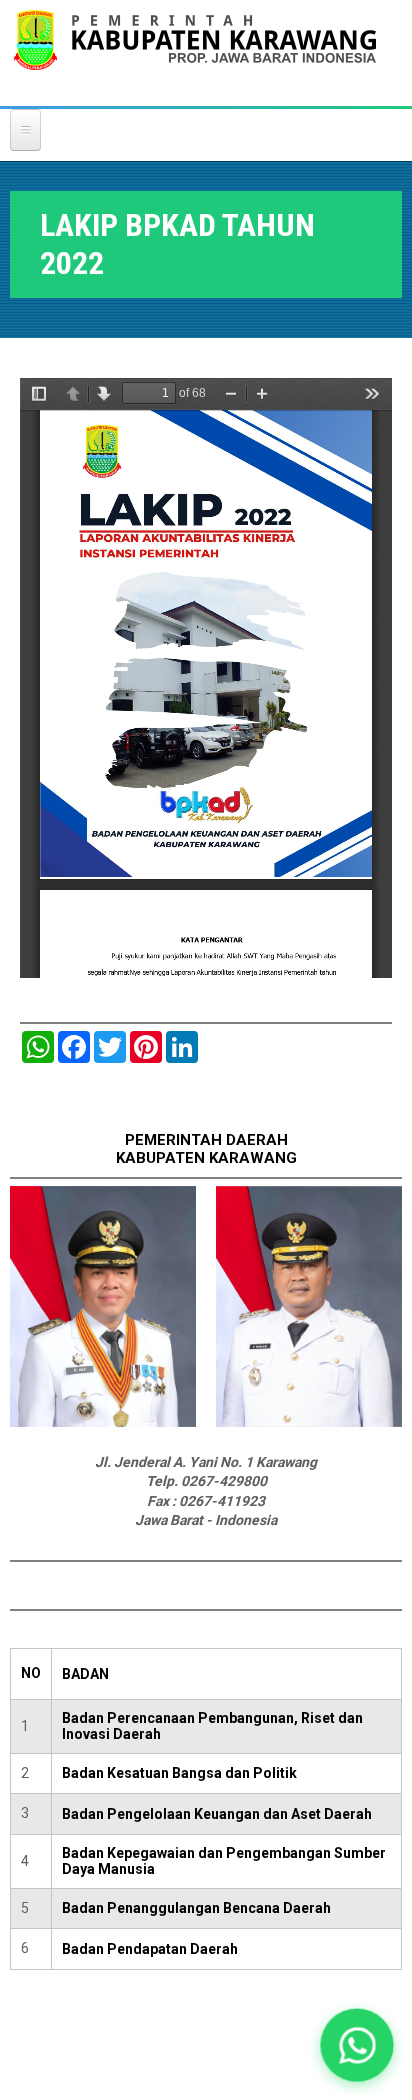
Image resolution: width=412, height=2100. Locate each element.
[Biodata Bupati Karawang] (103, 1422)
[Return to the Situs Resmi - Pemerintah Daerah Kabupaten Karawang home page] (195, 52)
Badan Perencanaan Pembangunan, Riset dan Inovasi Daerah (212, 1726)
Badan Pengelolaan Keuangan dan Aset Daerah (217, 1814)
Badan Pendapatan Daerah (150, 1949)
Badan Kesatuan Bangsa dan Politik (179, 1773)
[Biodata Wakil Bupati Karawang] (309, 1422)
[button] (356, 2044)
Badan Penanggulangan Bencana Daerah (196, 1908)
